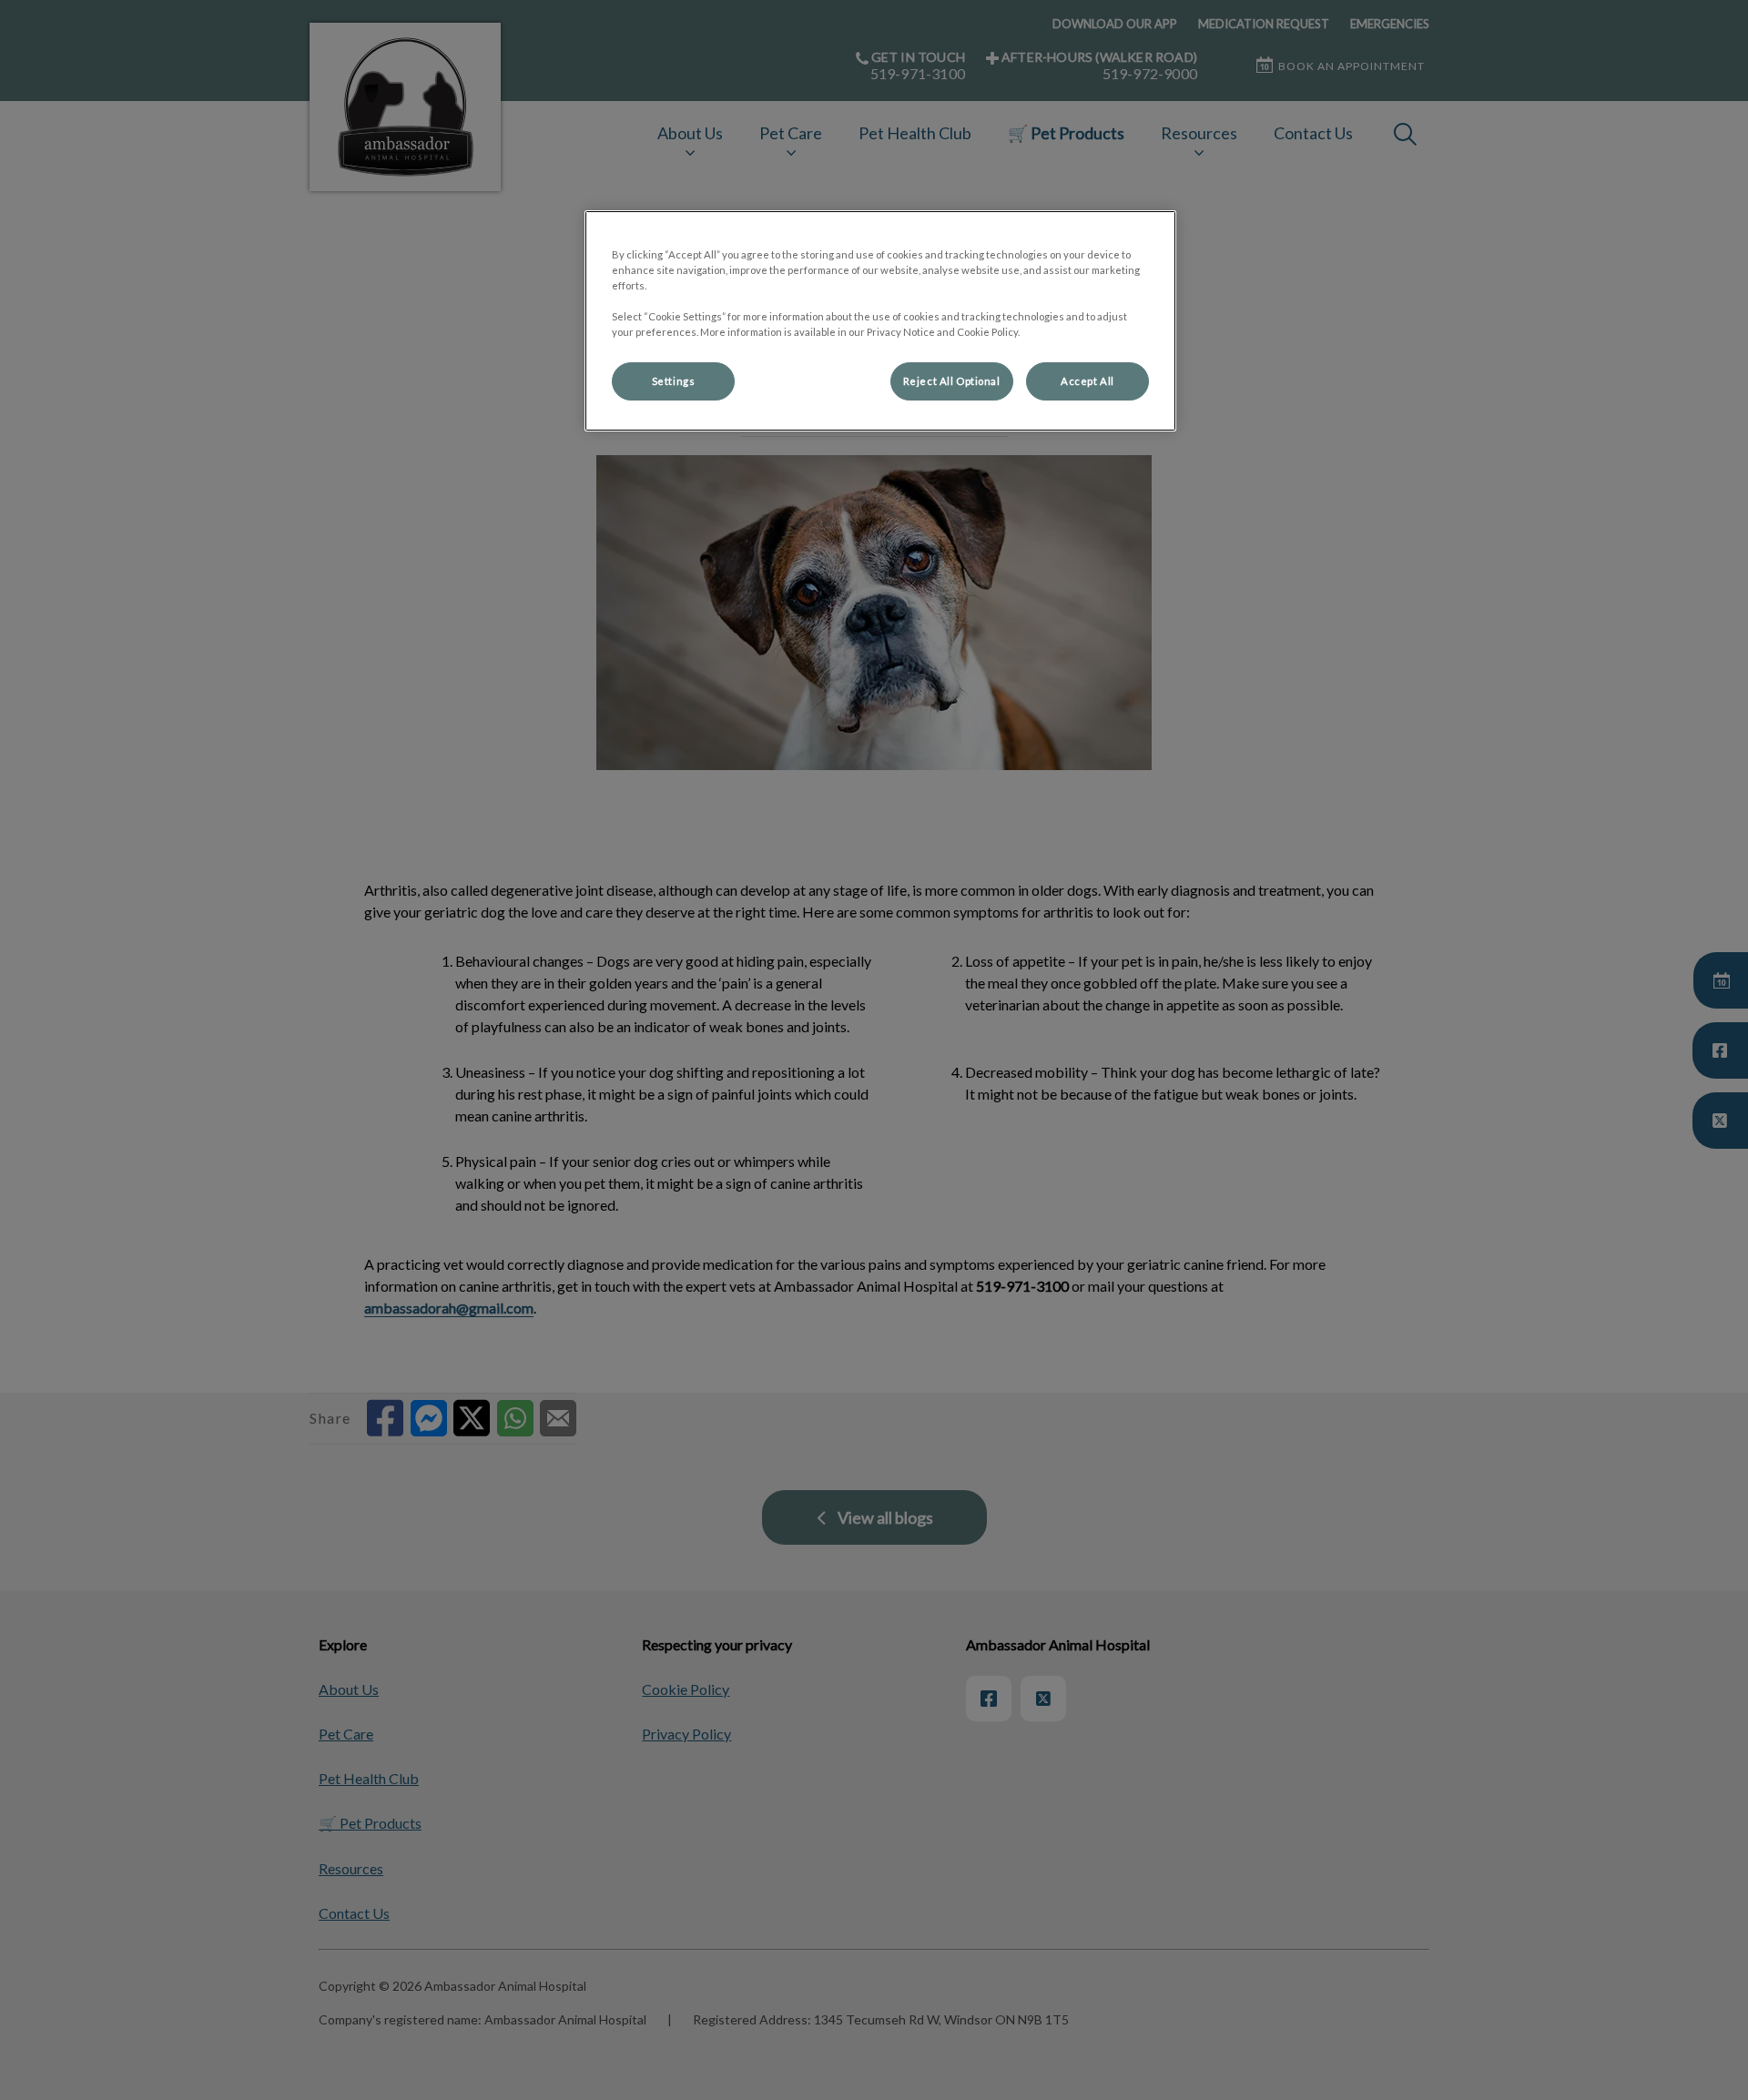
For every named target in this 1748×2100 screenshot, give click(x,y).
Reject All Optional (952, 381)
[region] (880, 321)
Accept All (1087, 381)
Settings (674, 381)
